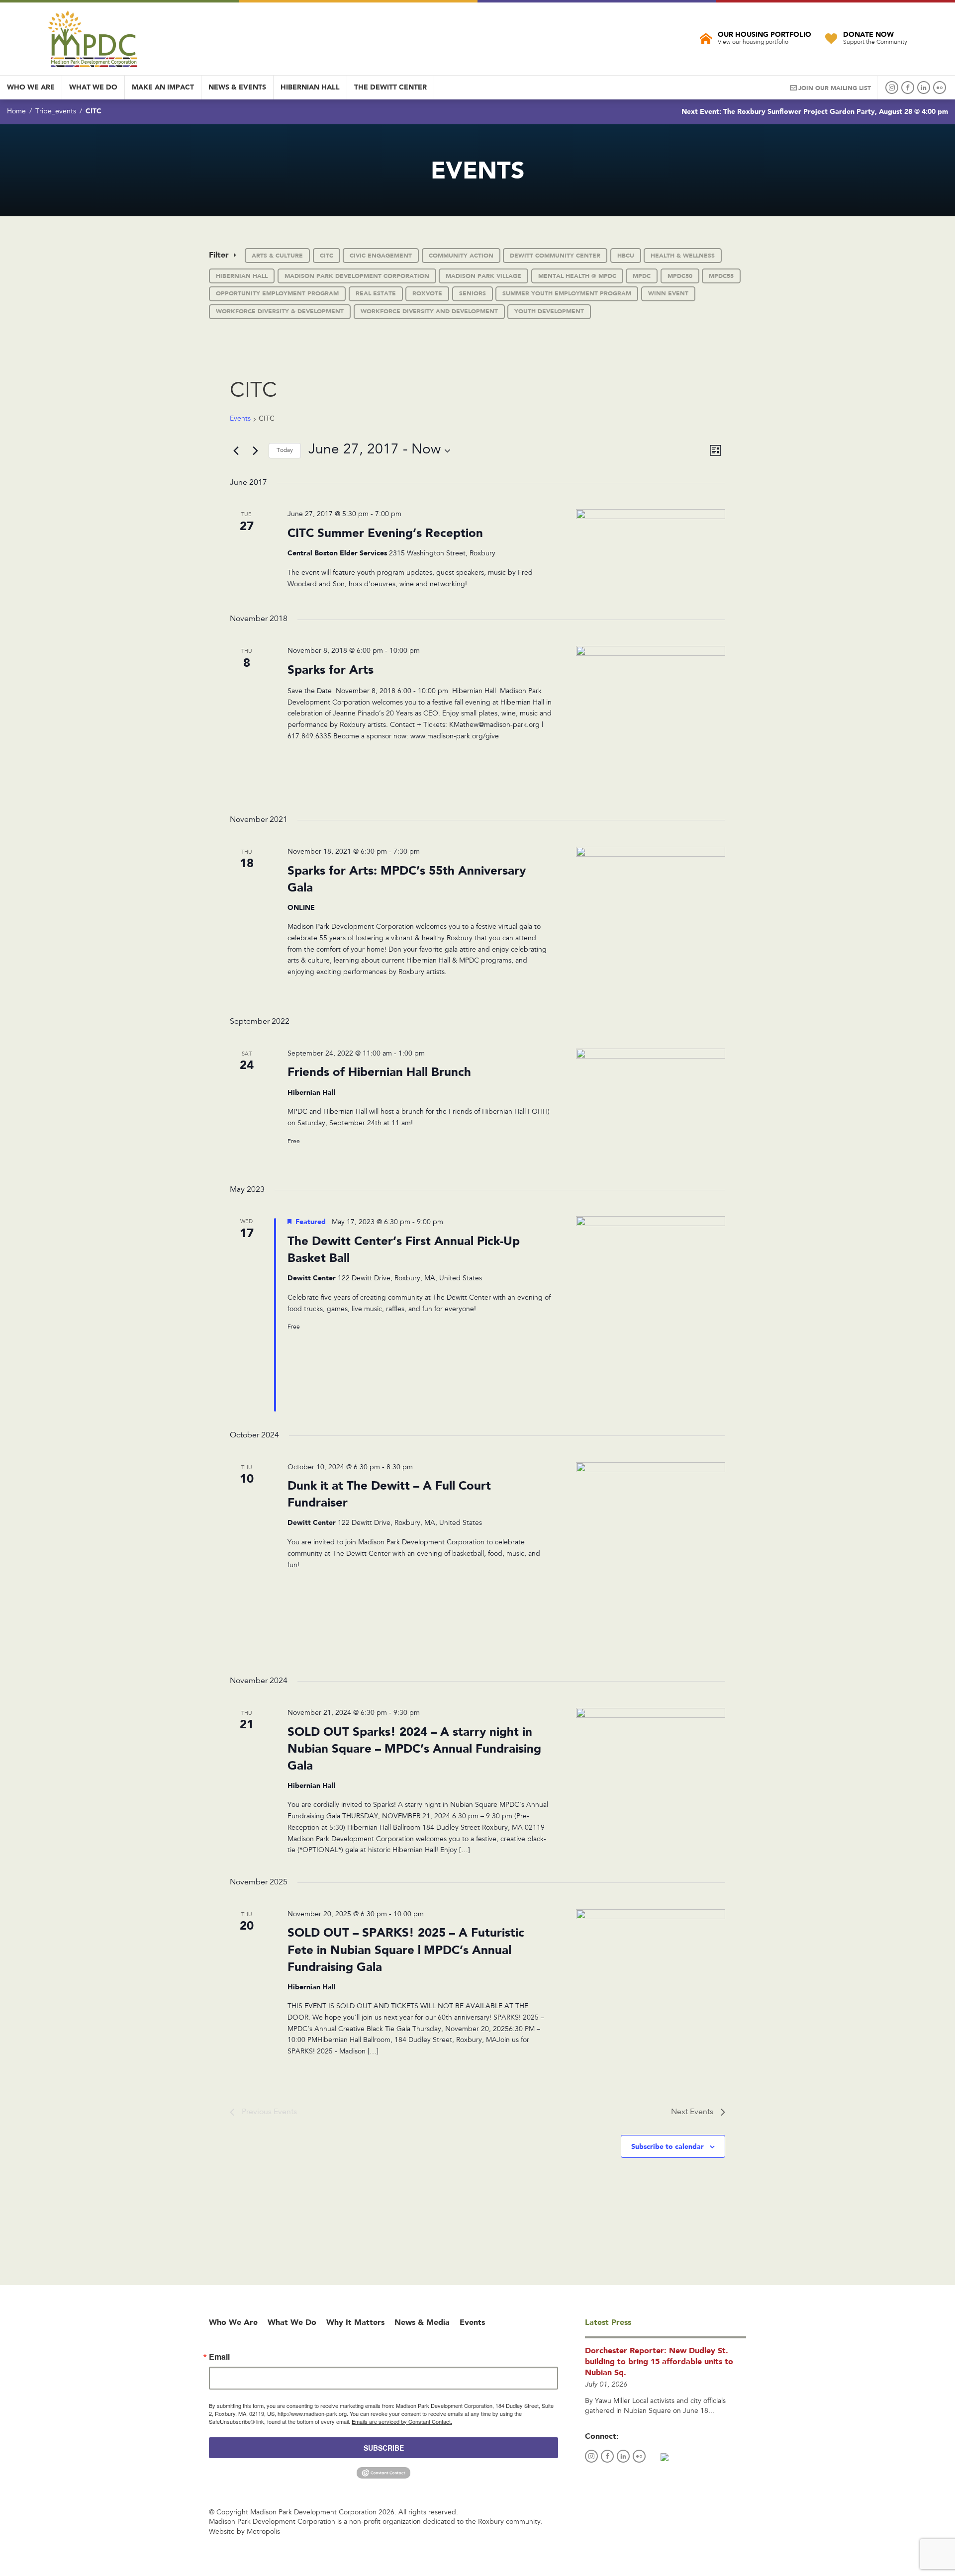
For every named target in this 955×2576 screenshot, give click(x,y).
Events (240, 419)
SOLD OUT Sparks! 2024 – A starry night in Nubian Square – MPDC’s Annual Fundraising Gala (414, 1748)
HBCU (626, 256)
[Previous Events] (236, 451)
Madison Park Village (483, 276)
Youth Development (549, 311)
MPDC (642, 276)
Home (16, 112)
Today (285, 450)
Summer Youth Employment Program (567, 293)
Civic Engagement (381, 256)
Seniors (473, 293)
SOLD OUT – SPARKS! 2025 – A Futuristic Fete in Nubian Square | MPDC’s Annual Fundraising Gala (406, 1949)
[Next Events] (255, 451)
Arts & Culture (277, 256)
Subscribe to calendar (668, 2146)
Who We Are (31, 87)
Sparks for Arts (331, 669)
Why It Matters (355, 2322)
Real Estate (376, 293)
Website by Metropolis (244, 2532)
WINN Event (668, 293)
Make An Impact (163, 87)
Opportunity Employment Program (277, 293)
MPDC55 (721, 276)
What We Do (93, 87)
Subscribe (384, 2448)
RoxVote (427, 293)
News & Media (422, 2322)
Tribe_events (56, 112)
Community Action (461, 256)
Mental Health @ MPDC (577, 276)
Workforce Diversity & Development (280, 311)
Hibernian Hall (310, 87)
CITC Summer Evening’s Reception (385, 533)
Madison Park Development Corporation (357, 276)
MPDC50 (680, 276)
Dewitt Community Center (555, 256)
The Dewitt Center (390, 87)
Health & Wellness (683, 256)
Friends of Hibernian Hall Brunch (379, 1072)
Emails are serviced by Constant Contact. (402, 2421)
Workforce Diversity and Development (429, 311)
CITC (327, 256)
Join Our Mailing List (835, 88)
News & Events (237, 87)
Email (219, 2357)
